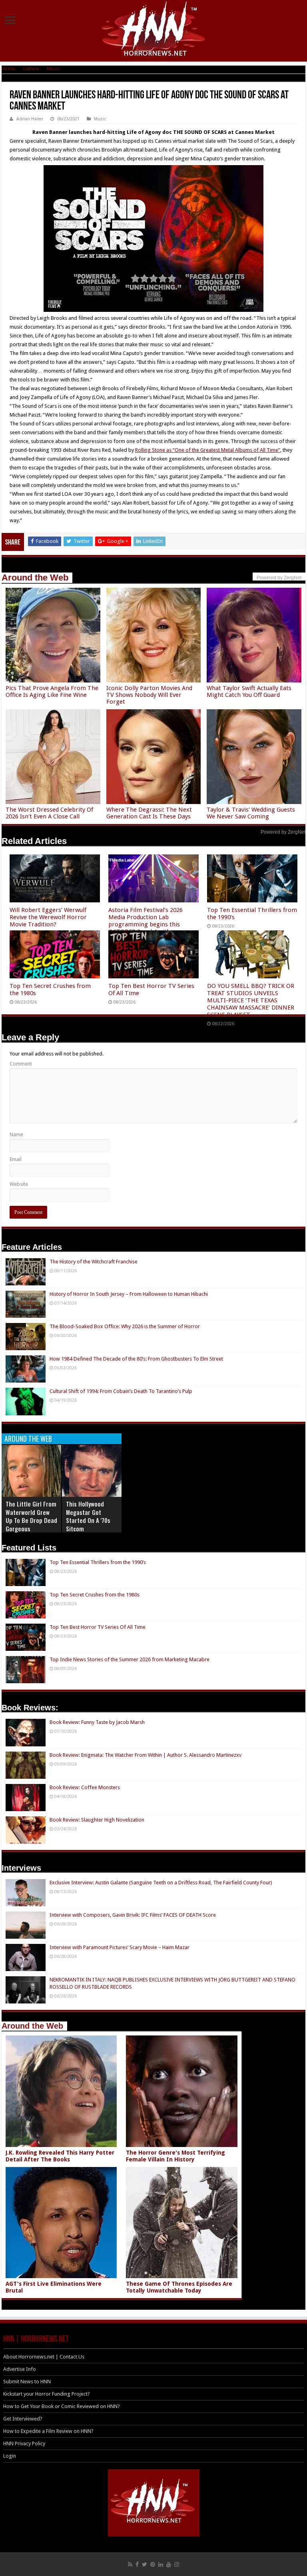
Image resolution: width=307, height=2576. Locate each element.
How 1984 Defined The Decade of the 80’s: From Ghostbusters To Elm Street (136, 1359)
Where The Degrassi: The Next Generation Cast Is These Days (149, 813)
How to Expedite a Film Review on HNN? (48, 2431)
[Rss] (130, 2564)
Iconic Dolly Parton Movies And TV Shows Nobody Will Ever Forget (149, 695)
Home (8, 69)
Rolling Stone (150, 450)
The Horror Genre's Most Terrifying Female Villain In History (175, 2156)
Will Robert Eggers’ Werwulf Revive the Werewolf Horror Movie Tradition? (48, 917)
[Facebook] (137, 2564)
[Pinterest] (153, 2564)
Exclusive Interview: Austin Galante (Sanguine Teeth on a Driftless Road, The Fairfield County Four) (161, 1883)
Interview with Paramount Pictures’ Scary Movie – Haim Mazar (120, 1947)
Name (16, 1134)
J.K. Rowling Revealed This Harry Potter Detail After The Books (60, 2156)
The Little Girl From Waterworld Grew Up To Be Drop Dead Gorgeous (31, 1516)
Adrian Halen (30, 119)
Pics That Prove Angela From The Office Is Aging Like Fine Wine (52, 691)
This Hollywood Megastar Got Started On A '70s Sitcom (88, 1516)
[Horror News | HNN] (154, 30)
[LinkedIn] (161, 2564)
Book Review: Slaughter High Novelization (97, 1820)
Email (16, 1159)
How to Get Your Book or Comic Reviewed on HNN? (62, 2406)
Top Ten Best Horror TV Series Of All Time (98, 1627)
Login (10, 2456)
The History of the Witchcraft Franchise (94, 1262)
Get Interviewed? (23, 2419)
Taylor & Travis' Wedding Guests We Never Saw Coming (251, 813)
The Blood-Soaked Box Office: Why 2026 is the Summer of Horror (125, 1326)
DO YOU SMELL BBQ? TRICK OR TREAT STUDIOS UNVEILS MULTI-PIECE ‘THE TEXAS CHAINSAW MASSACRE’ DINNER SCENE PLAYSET (251, 1000)
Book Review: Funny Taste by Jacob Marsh (97, 1722)
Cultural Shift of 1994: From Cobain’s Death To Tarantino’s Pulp (121, 1391)
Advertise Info (20, 2369)
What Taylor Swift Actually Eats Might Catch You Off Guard (249, 691)
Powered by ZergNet (283, 832)
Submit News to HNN (27, 2381)
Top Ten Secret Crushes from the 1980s (95, 1595)
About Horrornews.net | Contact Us (44, 2357)
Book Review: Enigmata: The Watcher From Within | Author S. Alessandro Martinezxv (146, 1755)
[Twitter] (145, 2564)
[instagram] (177, 2564)
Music (53, 69)
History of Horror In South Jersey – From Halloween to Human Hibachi (129, 1294)
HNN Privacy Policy (24, 2443)
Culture (31, 69)
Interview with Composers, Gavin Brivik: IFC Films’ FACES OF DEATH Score (133, 1915)
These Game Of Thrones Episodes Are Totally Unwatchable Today (179, 2287)
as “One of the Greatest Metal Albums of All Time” (223, 450)
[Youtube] (169, 2564)
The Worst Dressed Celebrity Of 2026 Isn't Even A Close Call (49, 813)
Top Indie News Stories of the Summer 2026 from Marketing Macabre (130, 1659)
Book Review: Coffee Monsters (85, 1787)
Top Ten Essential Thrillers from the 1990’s (98, 1562)
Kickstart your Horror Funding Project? (47, 2394)
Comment (21, 1064)
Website (19, 1184)
